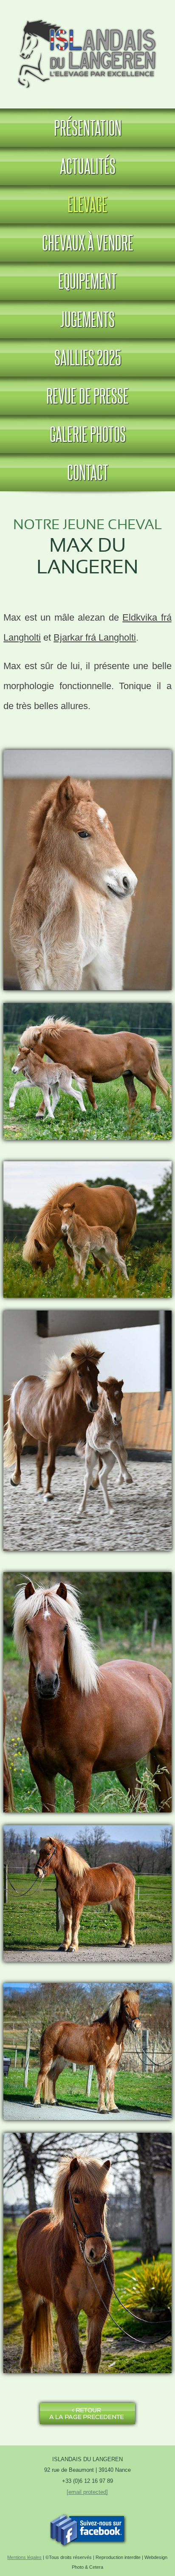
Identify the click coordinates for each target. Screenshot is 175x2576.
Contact (88, 472)
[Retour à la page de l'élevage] (87, 2424)
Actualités (88, 166)
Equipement (87, 281)
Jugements (87, 319)
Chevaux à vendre (88, 242)
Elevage (87, 204)
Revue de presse (87, 396)
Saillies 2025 (88, 357)
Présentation (88, 128)
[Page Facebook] (87, 2544)
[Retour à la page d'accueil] (88, 92)
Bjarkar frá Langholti (95, 637)
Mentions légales (24, 2557)
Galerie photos (88, 434)
